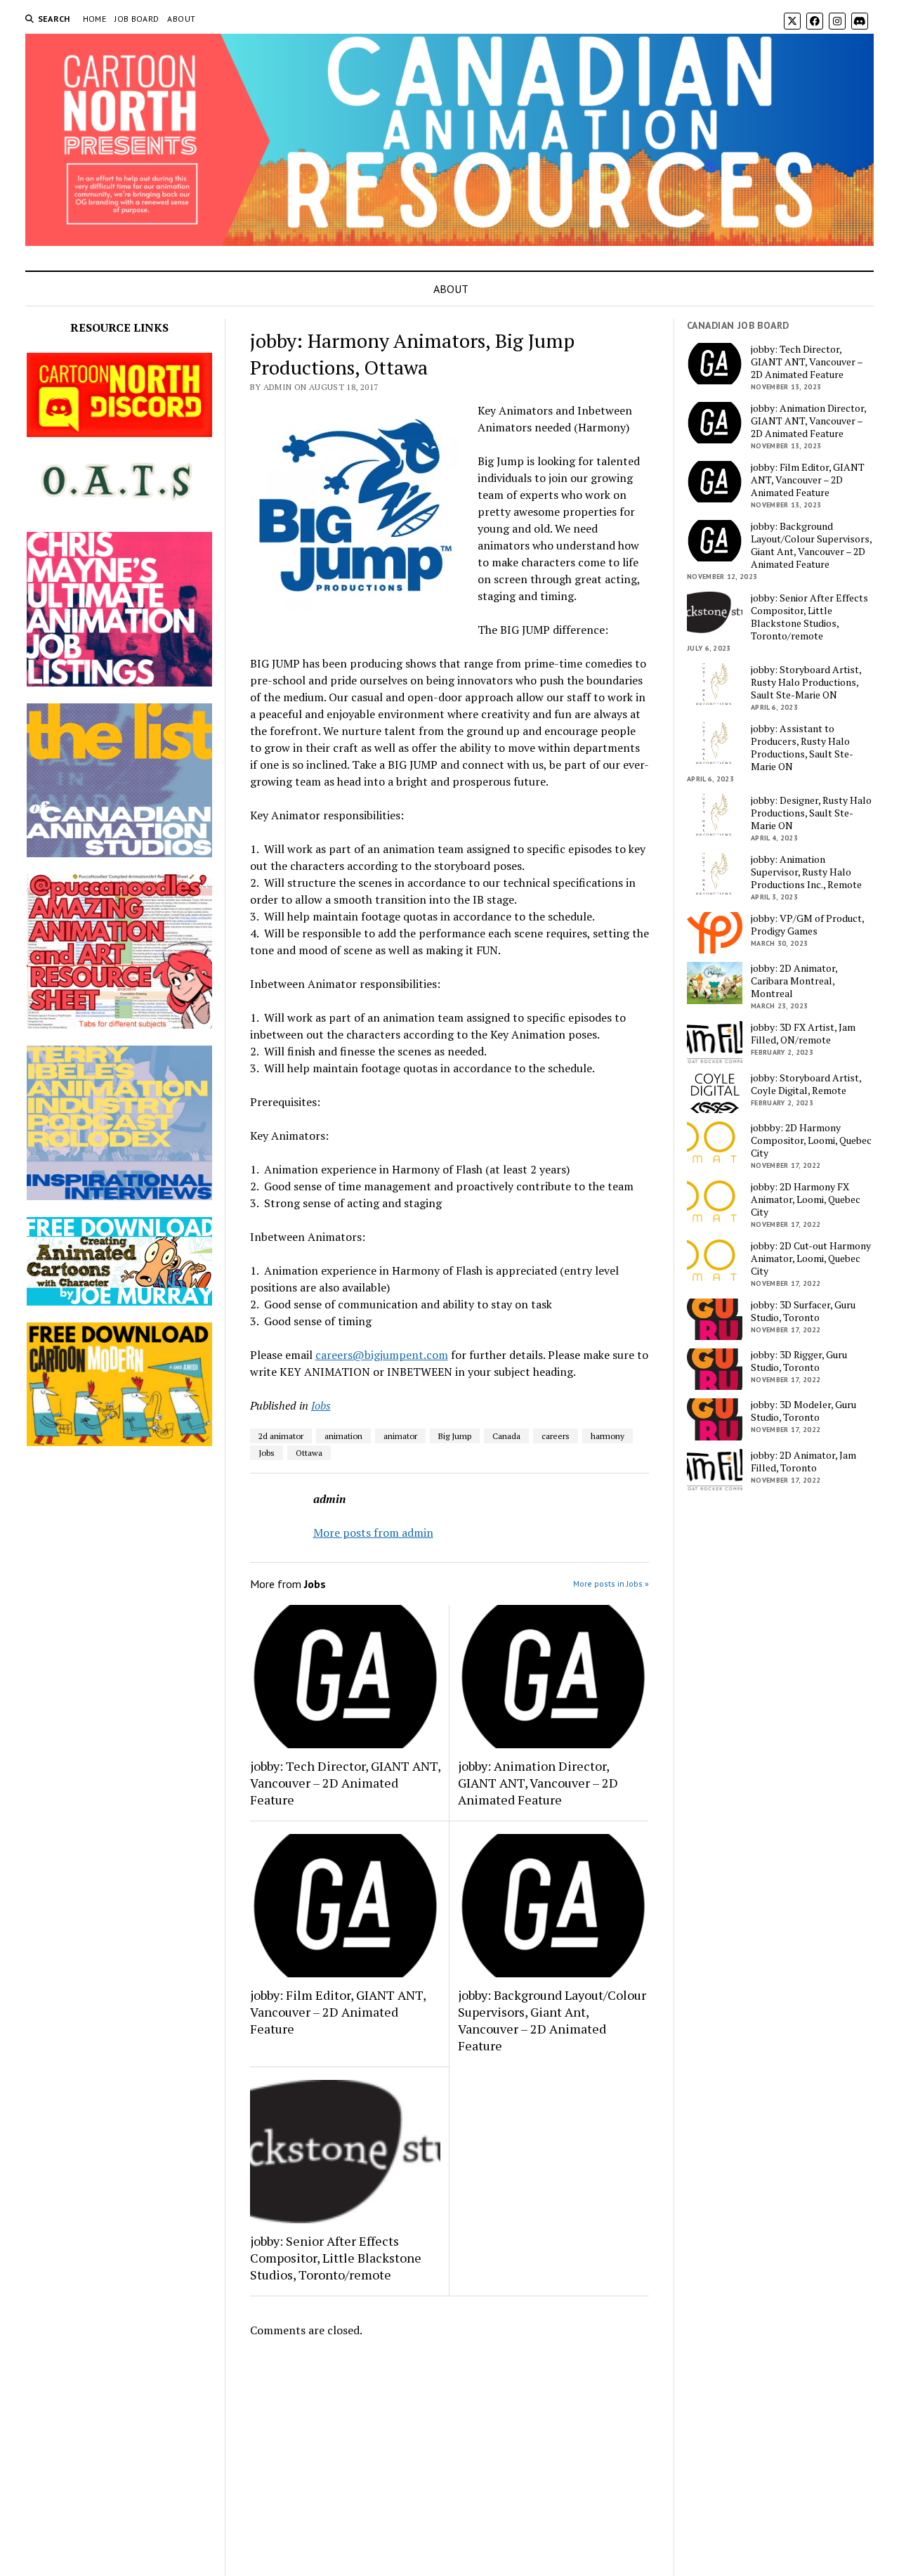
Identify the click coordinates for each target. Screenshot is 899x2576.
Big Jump (455, 1436)
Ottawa (309, 1453)
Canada (506, 1436)
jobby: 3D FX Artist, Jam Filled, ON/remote (803, 1034)
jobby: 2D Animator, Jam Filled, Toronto (803, 1462)
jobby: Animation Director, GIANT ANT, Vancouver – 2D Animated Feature (538, 1783)
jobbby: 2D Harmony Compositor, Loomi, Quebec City (811, 1140)
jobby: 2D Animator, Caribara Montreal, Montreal (794, 981)
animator (400, 1436)
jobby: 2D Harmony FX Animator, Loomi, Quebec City (806, 1199)
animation (343, 1436)
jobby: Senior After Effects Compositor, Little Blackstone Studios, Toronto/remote (336, 2258)
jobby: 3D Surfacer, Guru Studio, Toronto (803, 1311)
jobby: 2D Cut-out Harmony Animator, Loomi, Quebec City (811, 1258)
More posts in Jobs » (611, 1583)
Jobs (321, 1405)
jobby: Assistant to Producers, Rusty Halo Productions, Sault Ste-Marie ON (802, 748)
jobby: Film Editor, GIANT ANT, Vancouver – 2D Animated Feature (338, 2012)
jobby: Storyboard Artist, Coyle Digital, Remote (806, 1084)
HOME (94, 19)
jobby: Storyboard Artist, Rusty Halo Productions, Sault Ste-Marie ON (806, 682)
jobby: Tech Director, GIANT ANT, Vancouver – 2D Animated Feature (345, 1783)
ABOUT (181, 19)
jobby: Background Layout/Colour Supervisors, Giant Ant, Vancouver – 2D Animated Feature (552, 2020)
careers (556, 1436)
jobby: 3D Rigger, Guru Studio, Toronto (799, 1361)
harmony (608, 1436)
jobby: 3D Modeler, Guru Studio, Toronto (803, 1411)
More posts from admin (373, 1533)
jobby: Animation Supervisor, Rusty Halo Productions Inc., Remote (806, 872)
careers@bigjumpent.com (382, 1355)
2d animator (281, 1436)
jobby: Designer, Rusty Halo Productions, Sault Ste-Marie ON (811, 813)
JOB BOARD (137, 19)
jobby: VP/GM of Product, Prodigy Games (807, 925)
